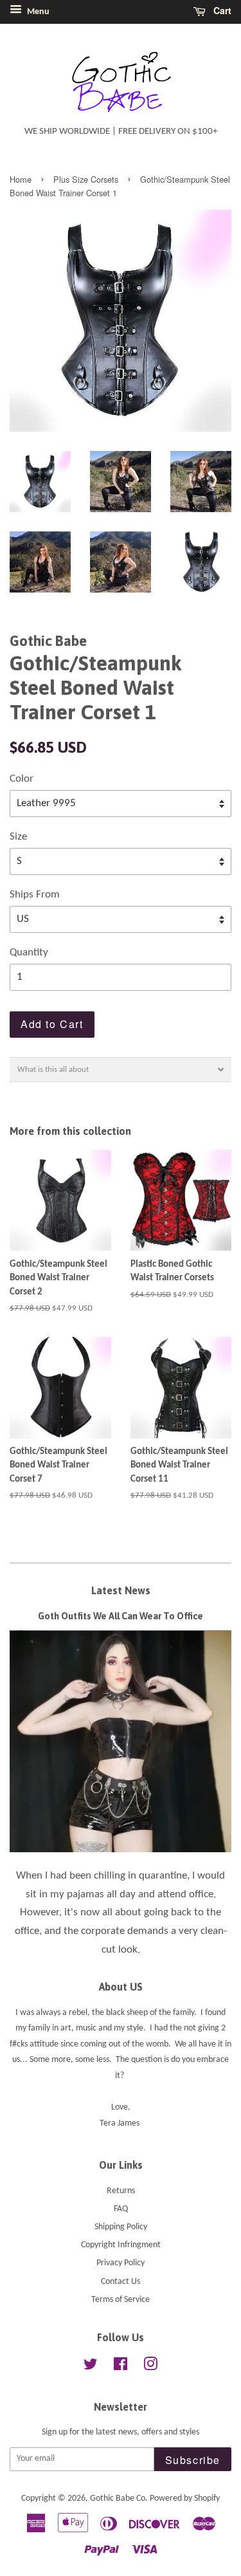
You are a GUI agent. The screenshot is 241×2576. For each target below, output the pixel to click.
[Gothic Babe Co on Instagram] (150, 2367)
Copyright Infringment (121, 2245)
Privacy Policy (121, 2263)
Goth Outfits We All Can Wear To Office (121, 1616)
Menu (37, 12)
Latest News (121, 1590)
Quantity (29, 952)
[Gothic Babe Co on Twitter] (91, 2367)
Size (18, 837)
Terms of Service (121, 2300)
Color (22, 779)
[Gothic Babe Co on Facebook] (121, 2367)
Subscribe (193, 2460)
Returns (121, 2191)
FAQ (121, 2209)
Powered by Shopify (185, 2498)
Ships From (35, 895)
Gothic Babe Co (118, 2498)
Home (21, 179)
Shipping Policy (121, 2227)
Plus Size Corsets (86, 179)
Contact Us (121, 2282)
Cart (221, 10)
